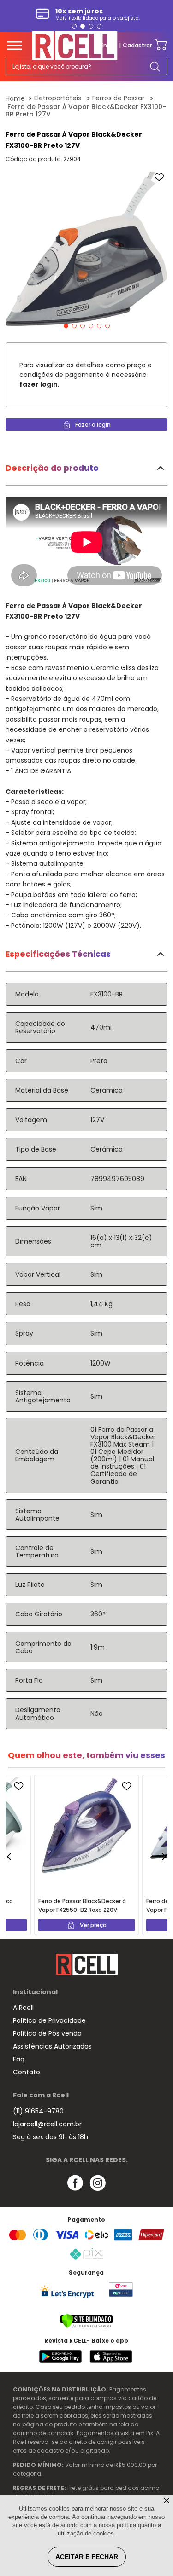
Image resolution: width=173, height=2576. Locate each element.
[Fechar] (167, 2501)
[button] (74, 26)
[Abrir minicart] (161, 45)
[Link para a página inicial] (16, 98)
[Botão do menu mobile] (15, 46)
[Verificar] (86, 2326)
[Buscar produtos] (155, 66)
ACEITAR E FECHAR (87, 2557)
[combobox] (86, 66)
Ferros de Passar (118, 98)
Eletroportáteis (58, 98)
